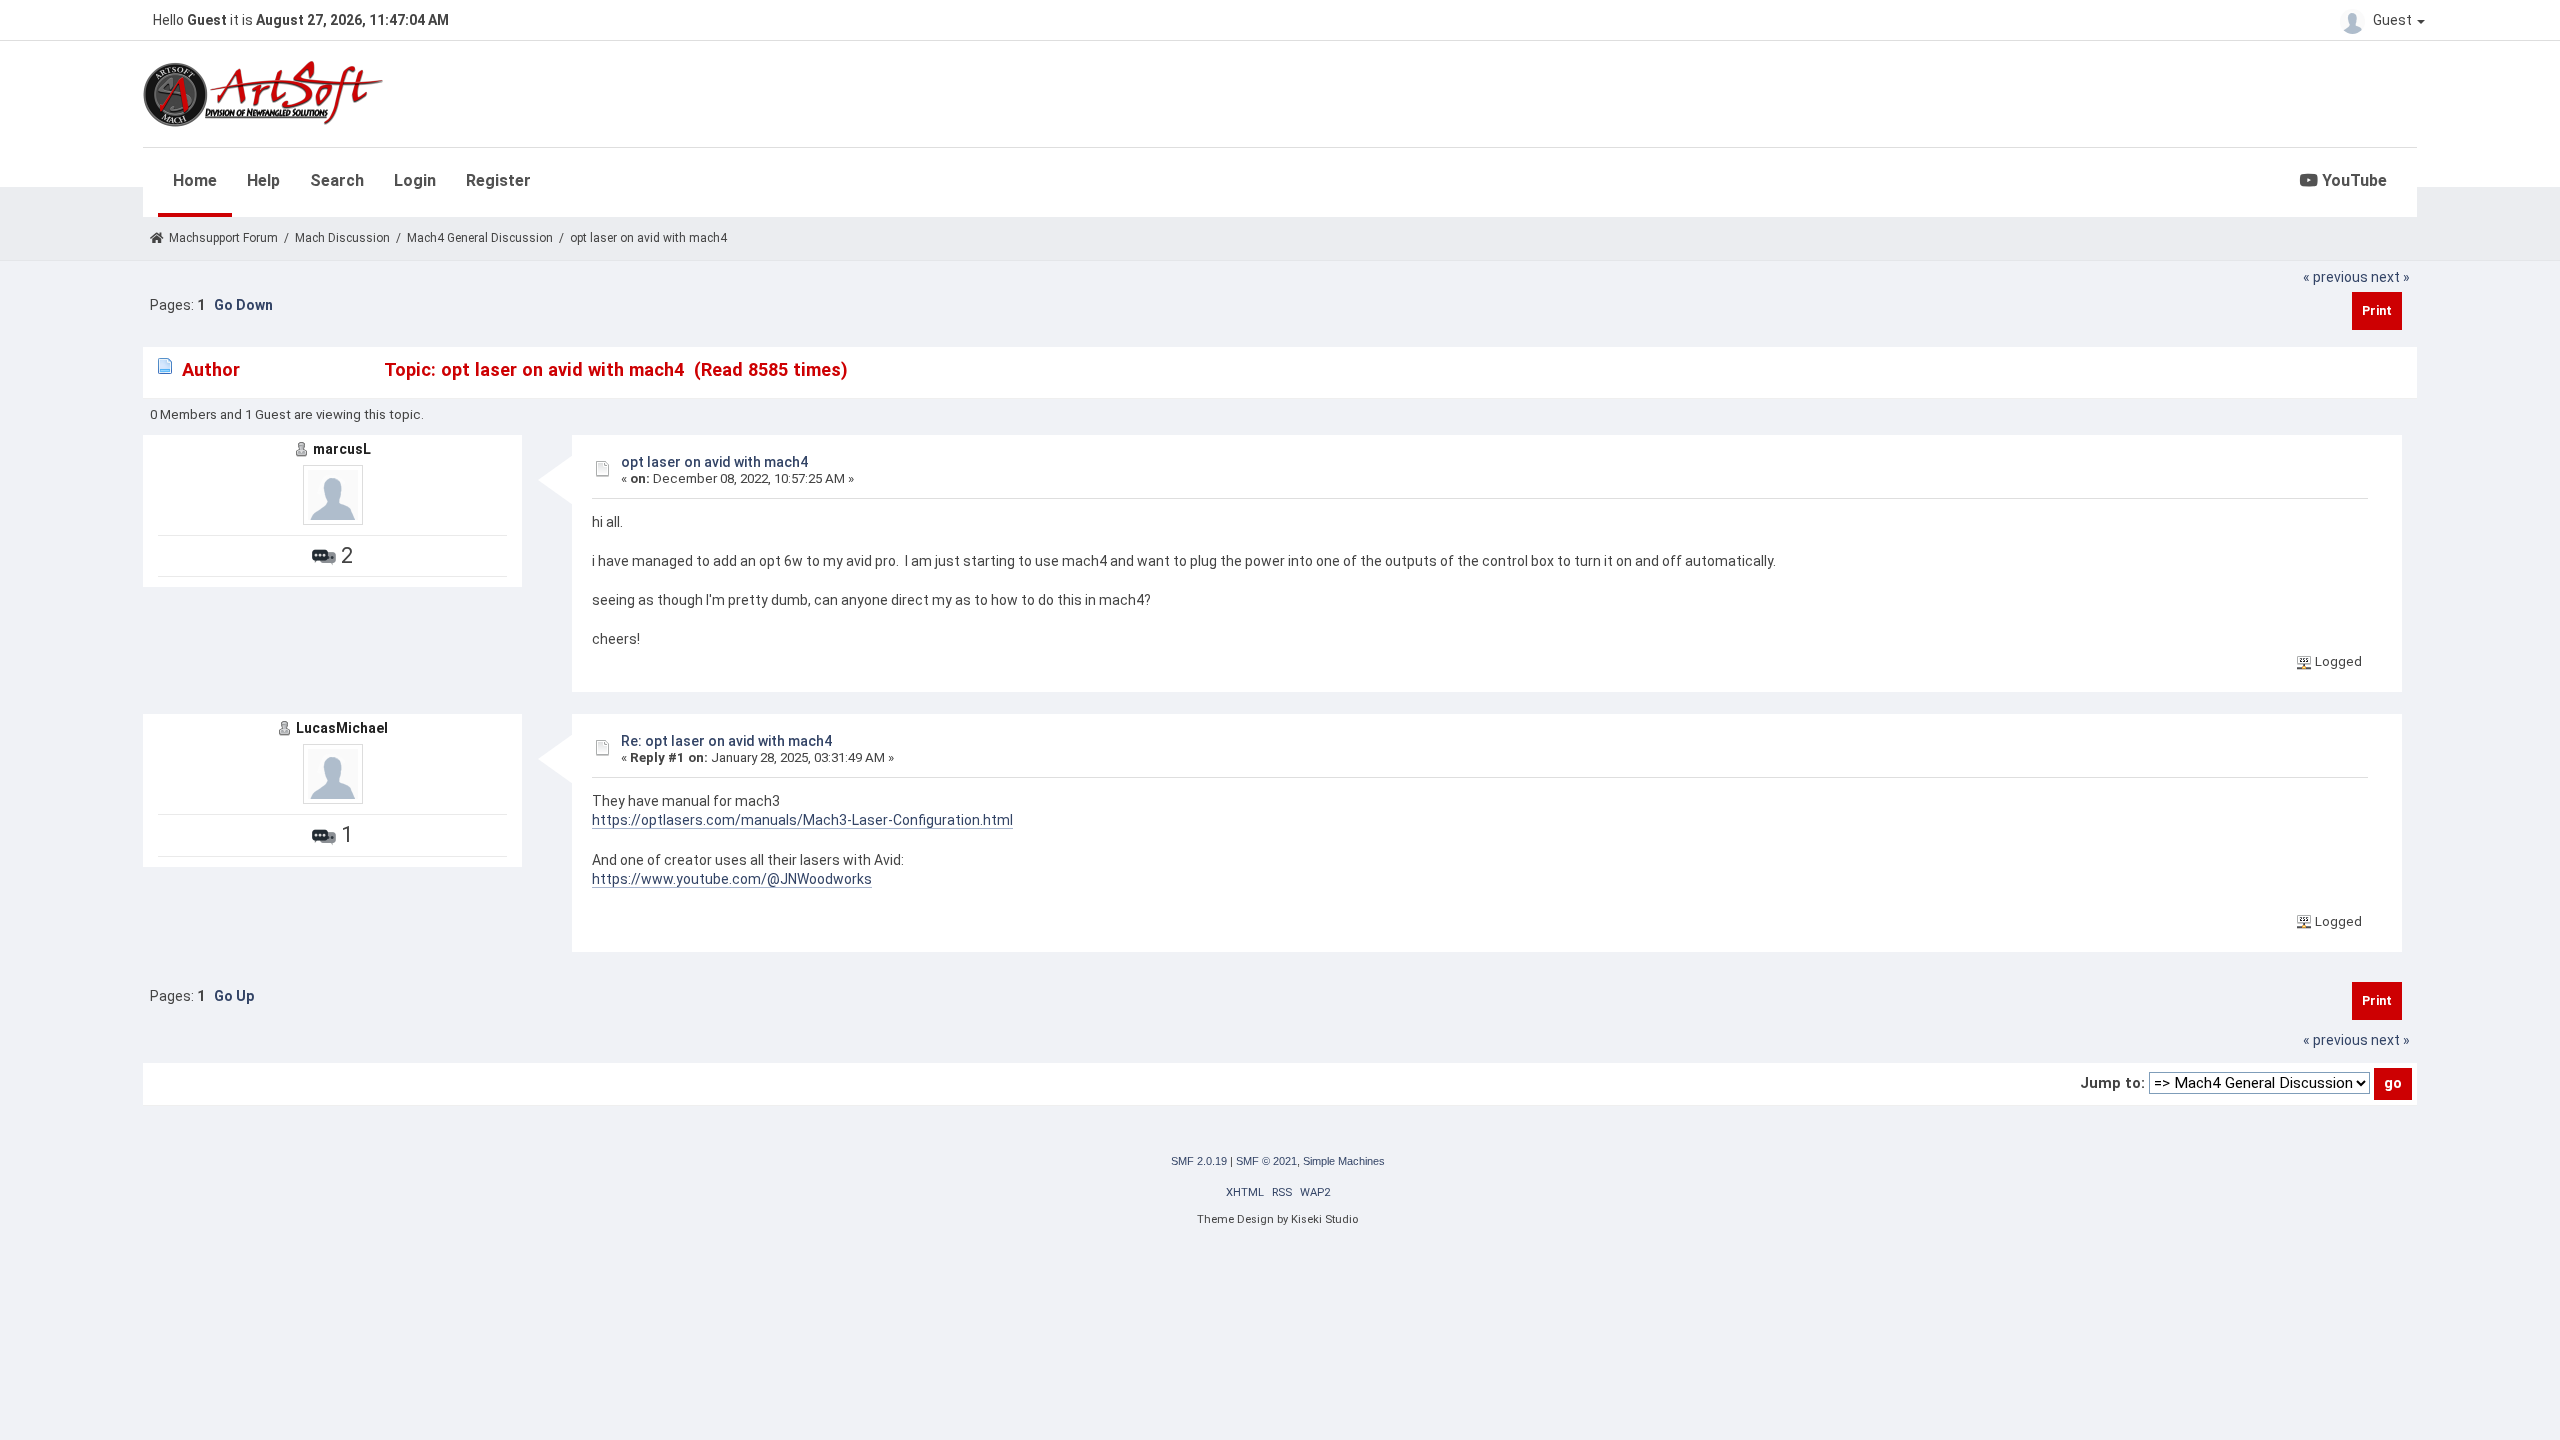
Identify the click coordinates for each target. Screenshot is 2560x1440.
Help (263, 180)
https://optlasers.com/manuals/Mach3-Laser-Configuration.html (802, 820)
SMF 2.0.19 (1199, 1161)
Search (337, 180)
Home (195, 180)
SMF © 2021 (1266, 1161)
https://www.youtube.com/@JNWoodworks (732, 879)
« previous (2335, 277)
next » (2390, 277)
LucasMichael (342, 728)
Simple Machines (1344, 1161)
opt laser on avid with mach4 (714, 462)
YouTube (2352, 180)
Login (415, 180)
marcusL (342, 449)
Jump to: (2112, 1083)
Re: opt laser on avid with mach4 (726, 741)
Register (498, 180)
